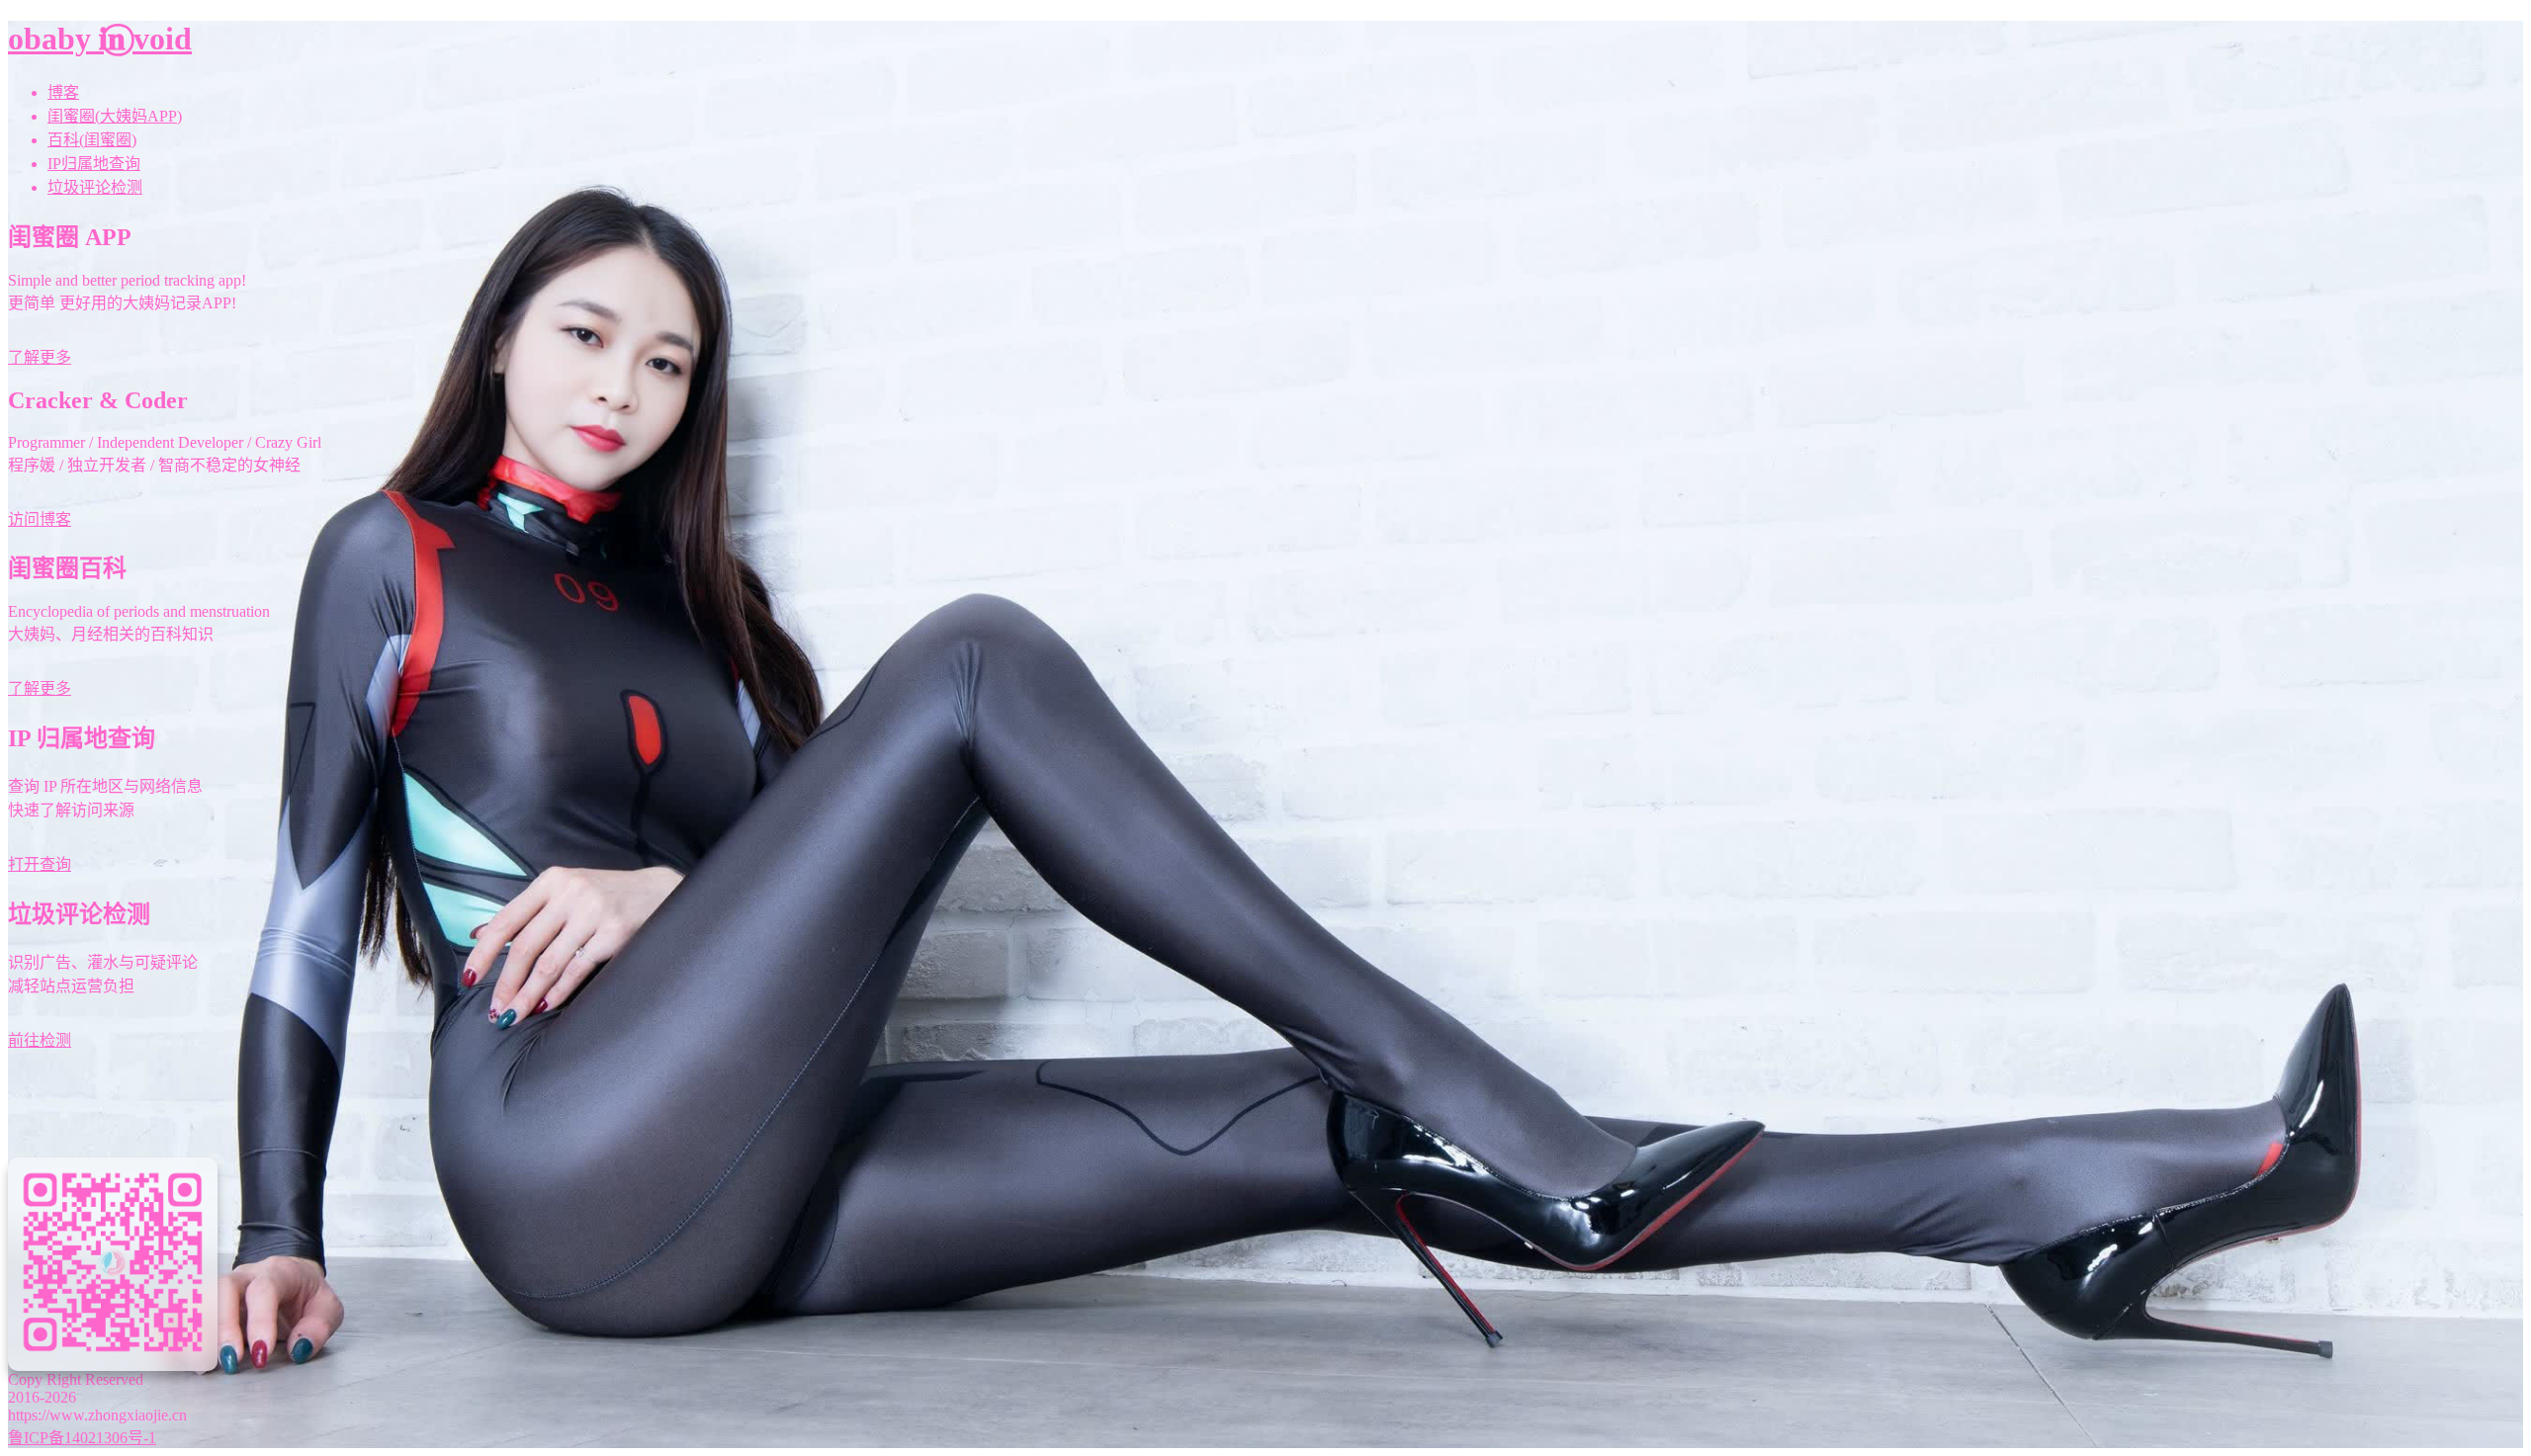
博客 (63, 92)
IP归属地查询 (94, 164)
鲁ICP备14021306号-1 (82, 1438)
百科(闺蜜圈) (92, 140)
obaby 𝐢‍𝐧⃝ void (100, 39)
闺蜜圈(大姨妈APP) (115, 116)
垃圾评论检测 (95, 187)
